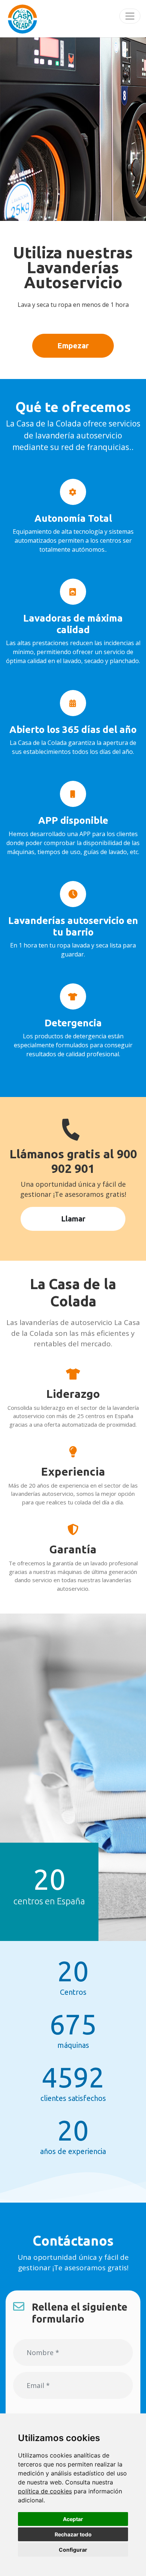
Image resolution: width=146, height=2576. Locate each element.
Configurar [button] (73, 2550)
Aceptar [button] (73, 2519)
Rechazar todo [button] (73, 2534)
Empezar (73, 346)
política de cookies (45, 2491)
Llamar (73, 1219)
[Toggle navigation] (130, 16)
